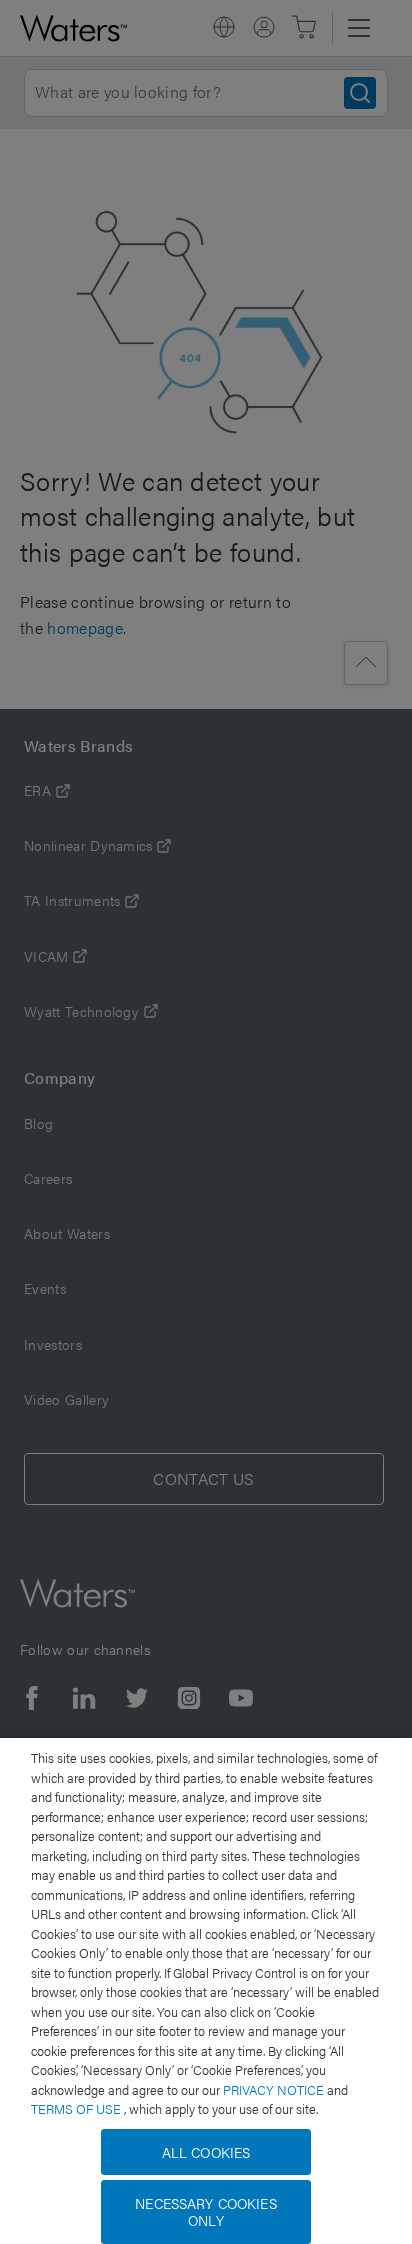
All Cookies (206, 2152)
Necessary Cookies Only (205, 2211)
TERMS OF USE (77, 2108)
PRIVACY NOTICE (275, 2089)
